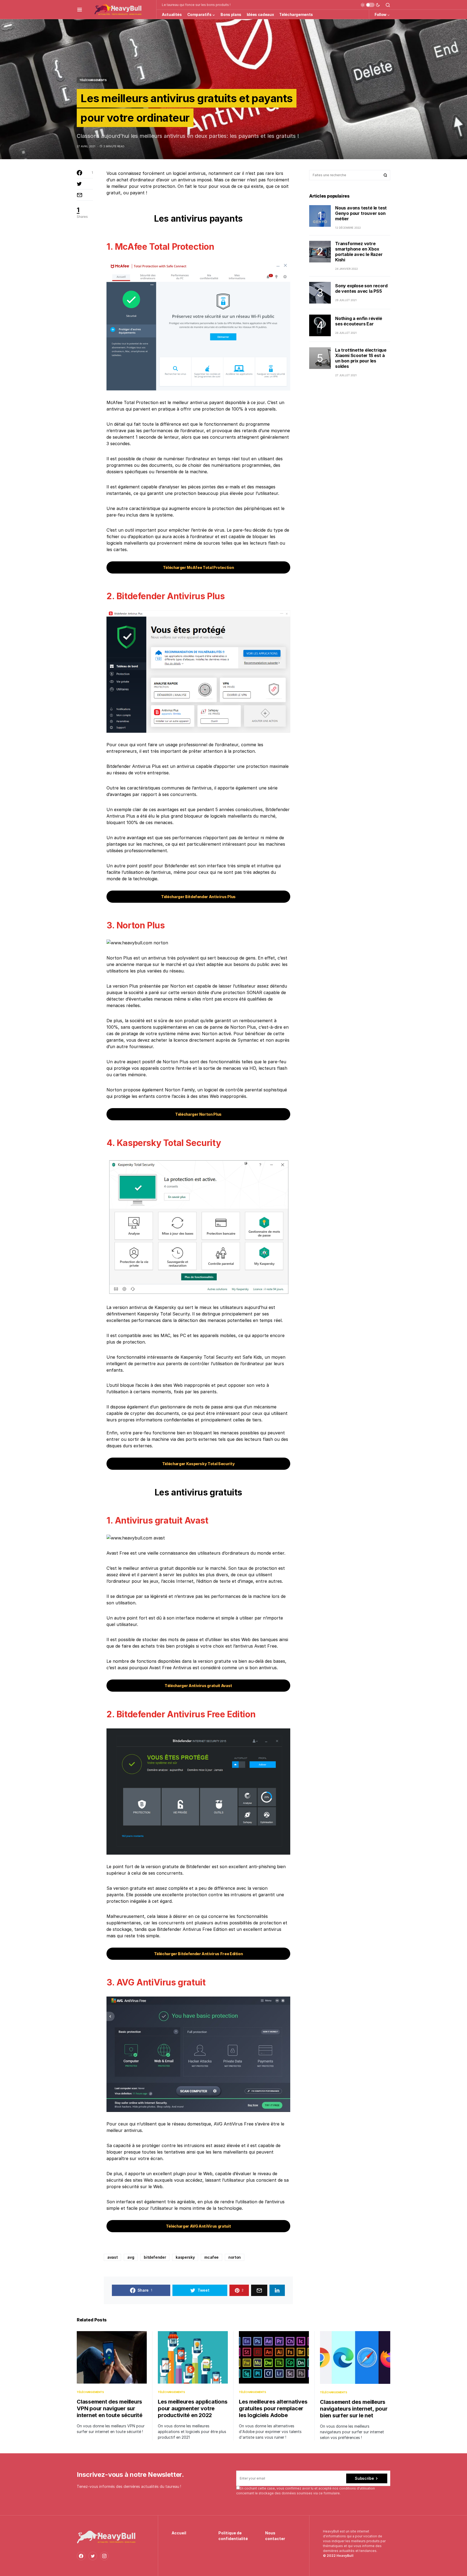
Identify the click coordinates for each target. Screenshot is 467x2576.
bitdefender (155, 2257)
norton (235, 2257)
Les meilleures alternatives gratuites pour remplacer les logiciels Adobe (273, 2408)
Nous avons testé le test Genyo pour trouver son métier (361, 213)
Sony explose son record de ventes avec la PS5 (361, 289)
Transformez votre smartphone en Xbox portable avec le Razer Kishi (359, 252)
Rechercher (385, 175)
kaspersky (185, 2257)
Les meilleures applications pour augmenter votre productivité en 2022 (193, 2408)
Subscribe (364, 2478)
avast (112, 2257)
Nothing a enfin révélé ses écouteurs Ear (359, 321)
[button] (80, 9)
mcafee (211, 2257)
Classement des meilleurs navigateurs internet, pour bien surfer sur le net (354, 2409)
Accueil (179, 2533)
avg (131, 2257)
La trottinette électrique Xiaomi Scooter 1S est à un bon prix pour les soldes (361, 358)
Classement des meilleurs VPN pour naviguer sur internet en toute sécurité (110, 2408)
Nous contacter (275, 2536)
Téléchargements (93, 80)
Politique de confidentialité (233, 2536)
